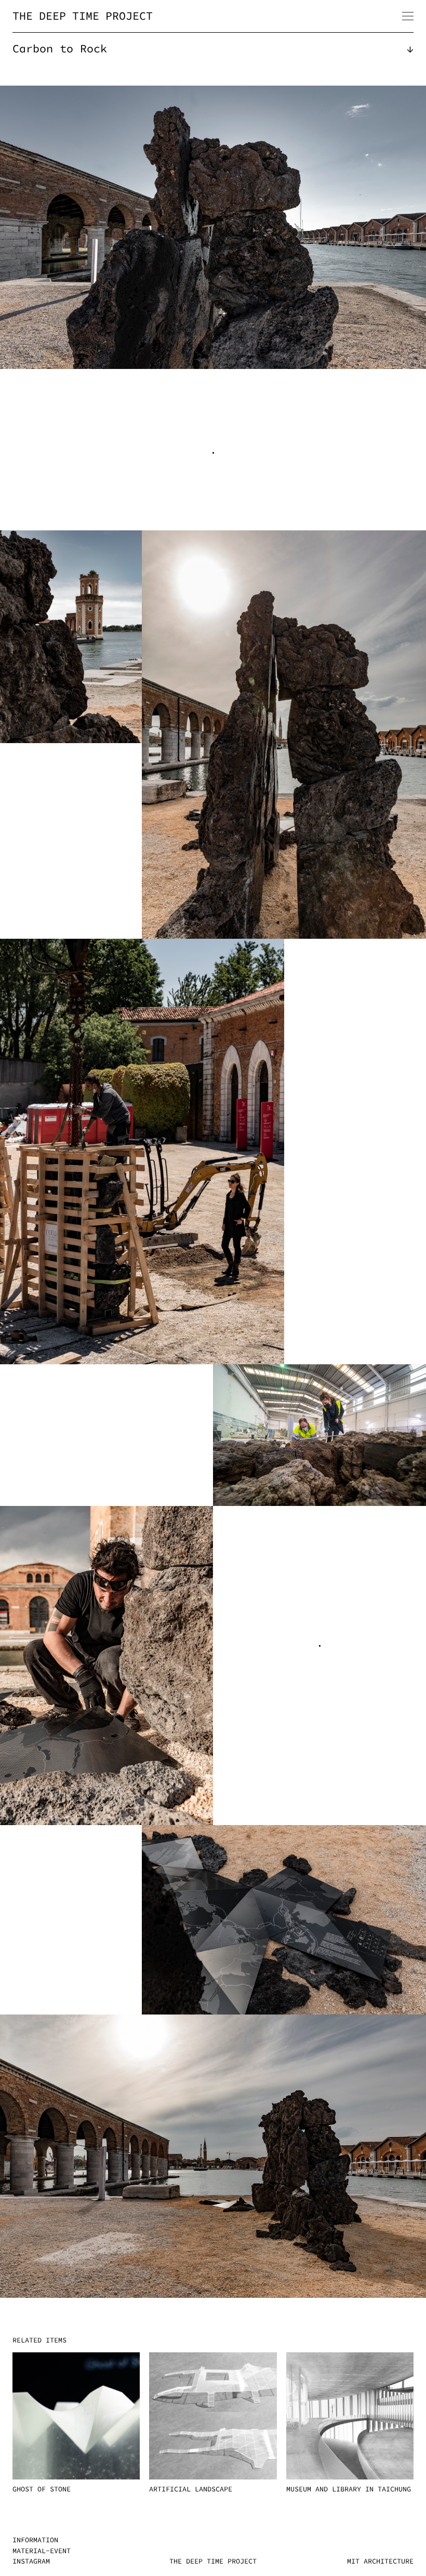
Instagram (31, 2561)
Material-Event (42, 2551)
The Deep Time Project (83, 16)
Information (35, 2540)
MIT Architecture (380, 2561)
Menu (408, 16)
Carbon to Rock (60, 49)
